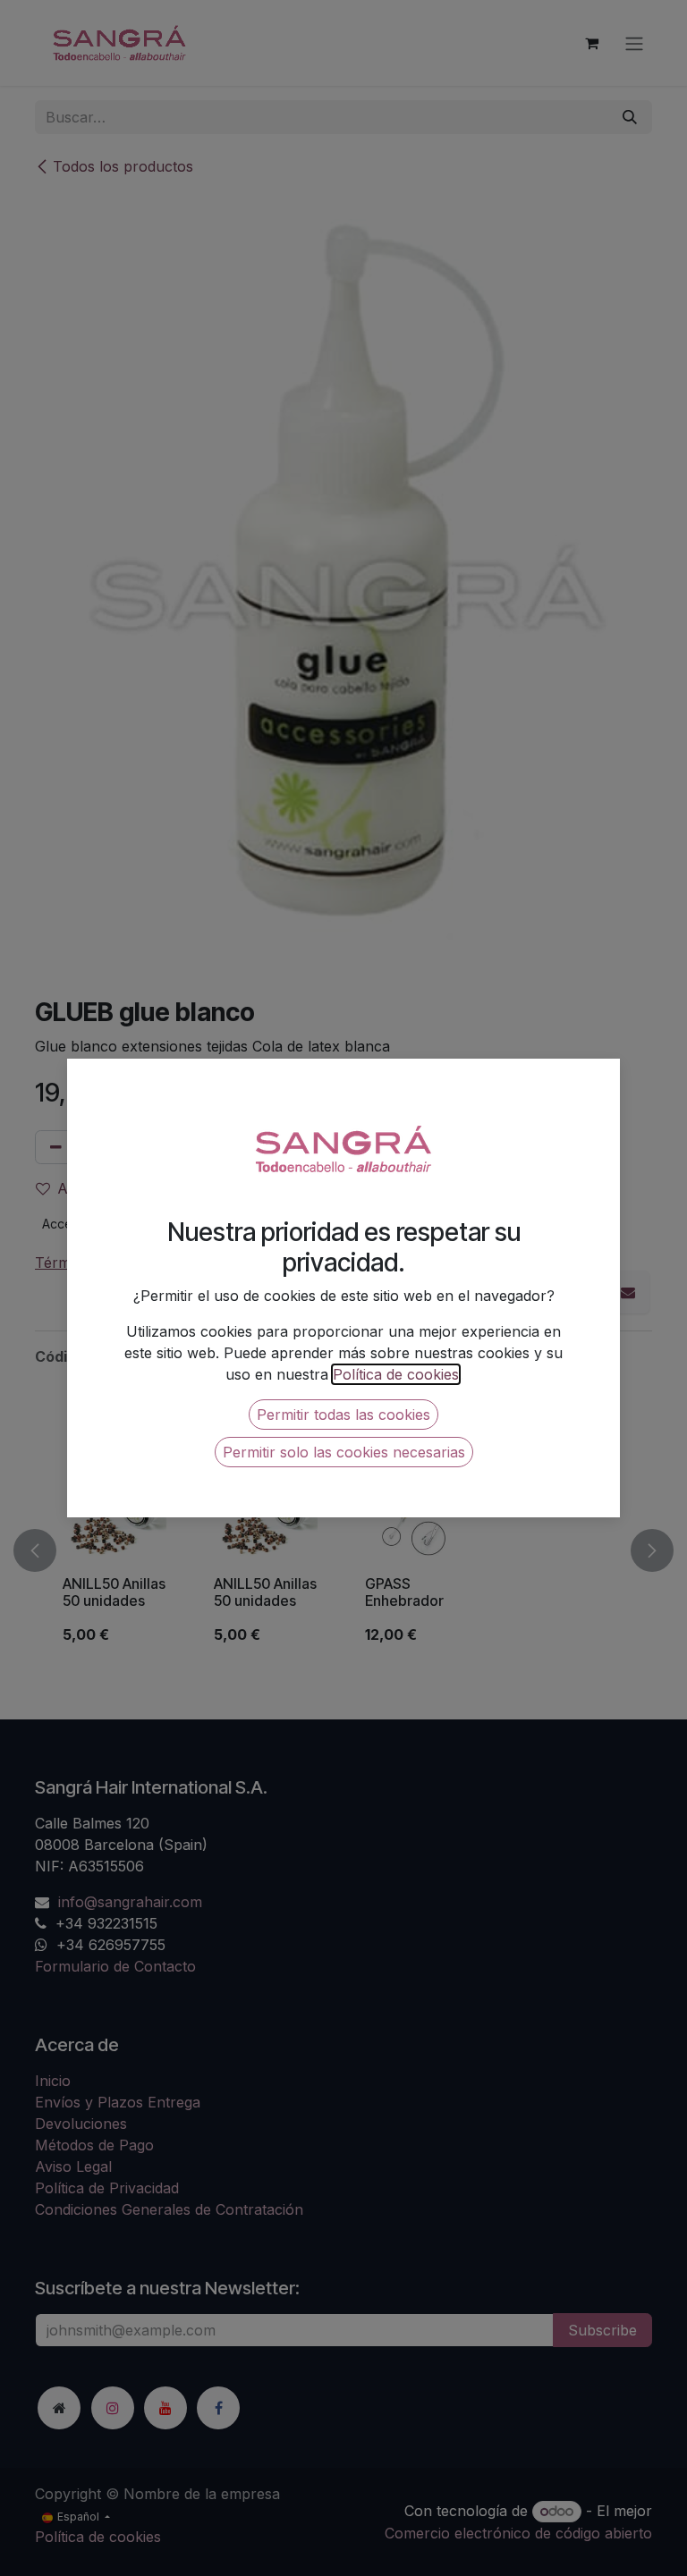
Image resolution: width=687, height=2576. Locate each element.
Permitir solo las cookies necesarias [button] (344, 1452)
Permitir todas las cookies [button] (343, 1415)
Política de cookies (396, 1374)
